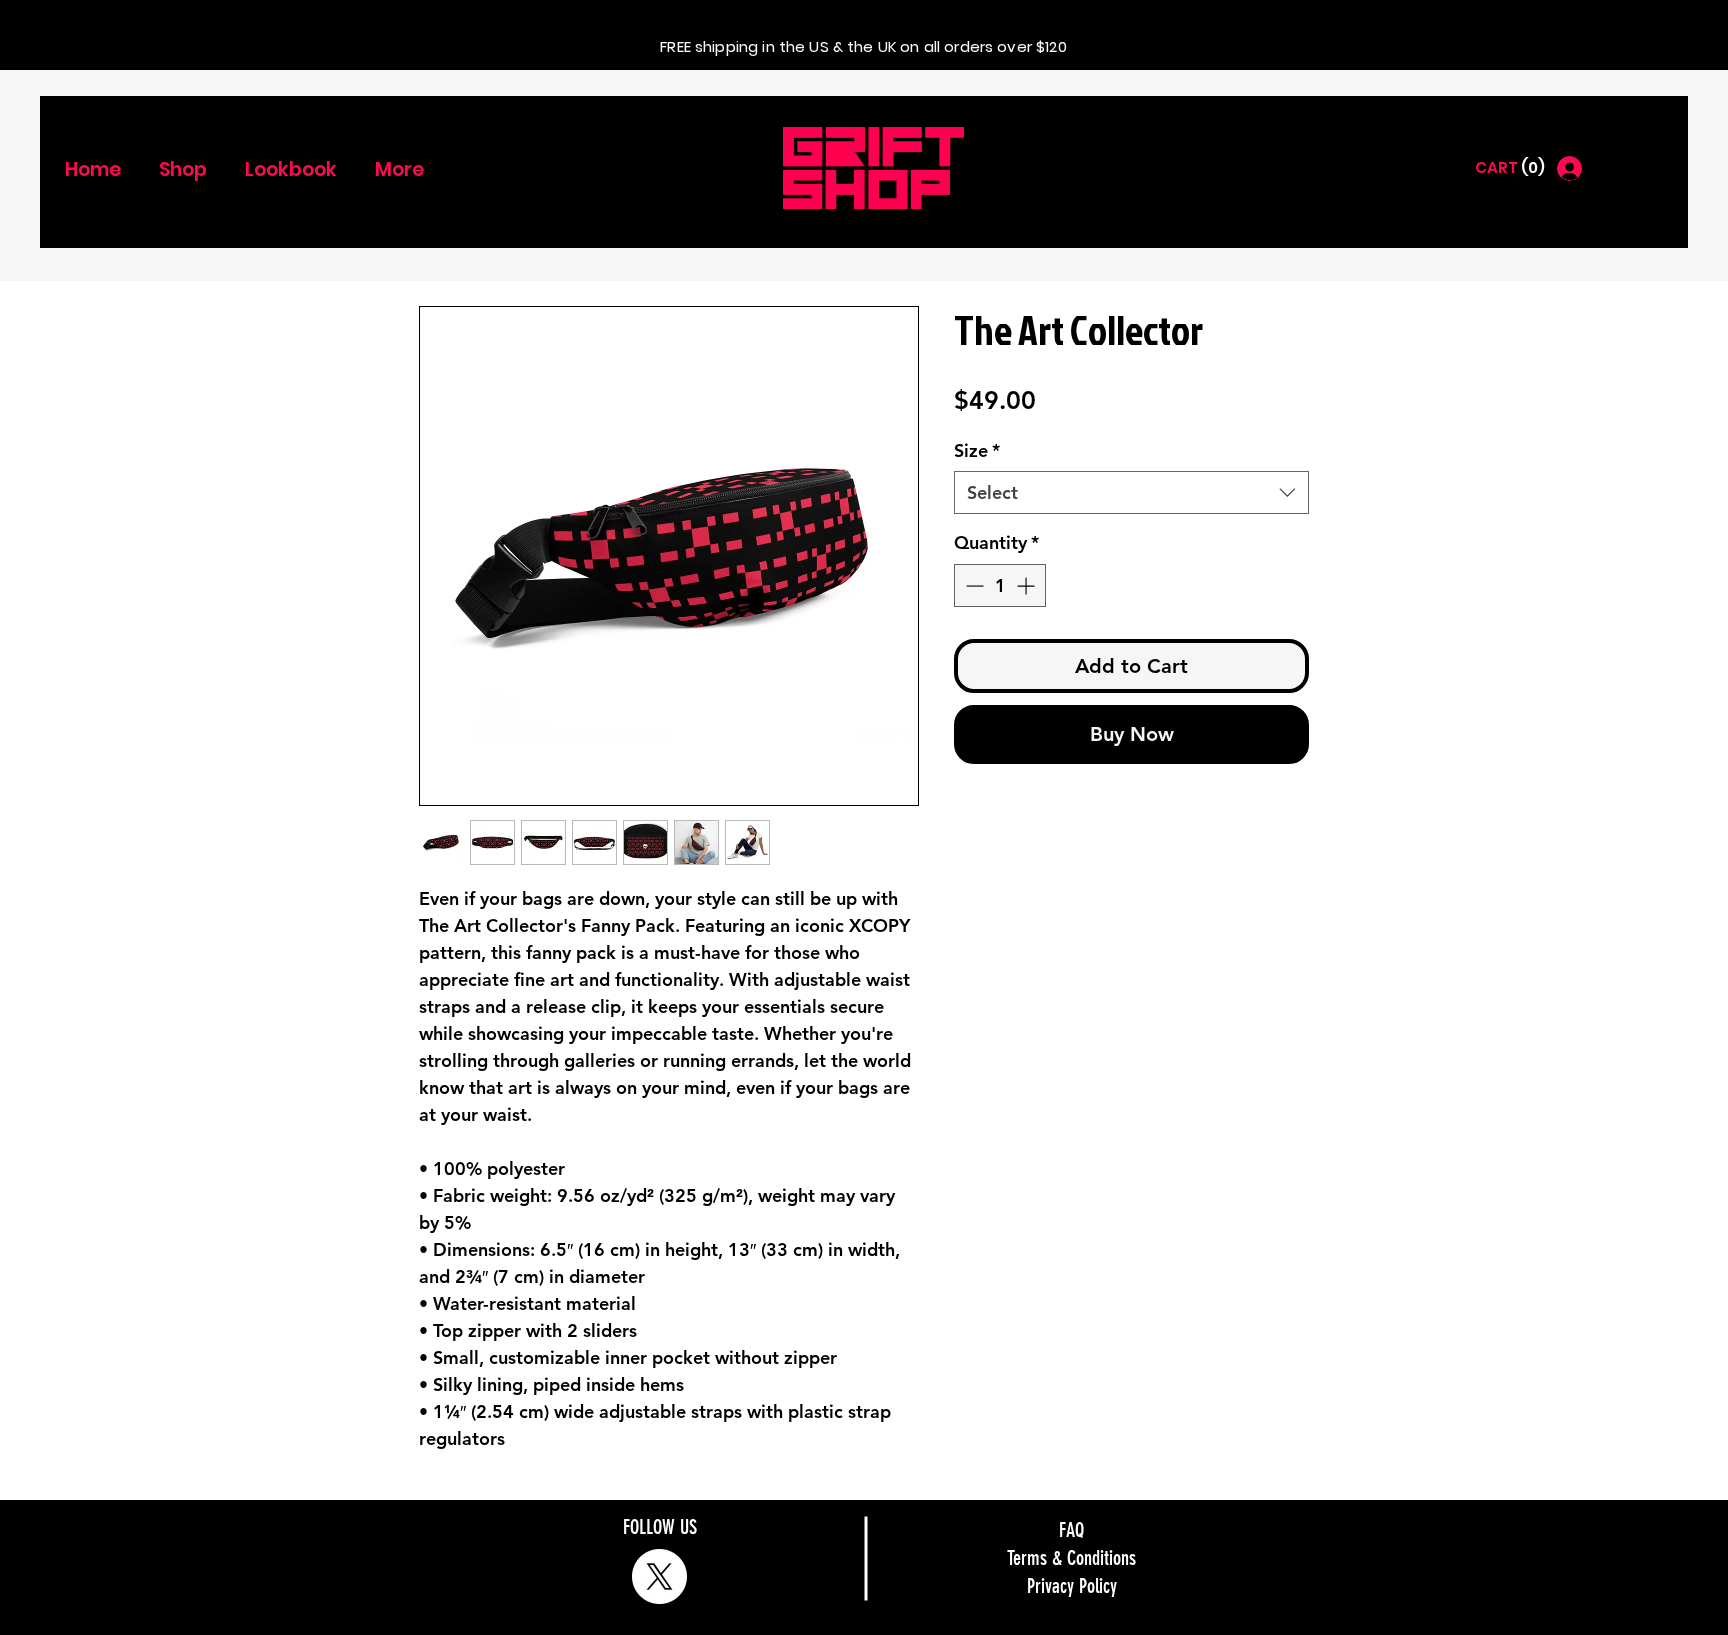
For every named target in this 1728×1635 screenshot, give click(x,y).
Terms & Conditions (1071, 1558)
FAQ (1071, 1530)
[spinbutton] (1000, 585)
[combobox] (1131, 492)
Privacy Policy (1072, 1586)
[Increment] (1027, 585)
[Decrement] (972, 585)
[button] (1509, 168)
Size (977, 450)
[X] (659, 1576)
